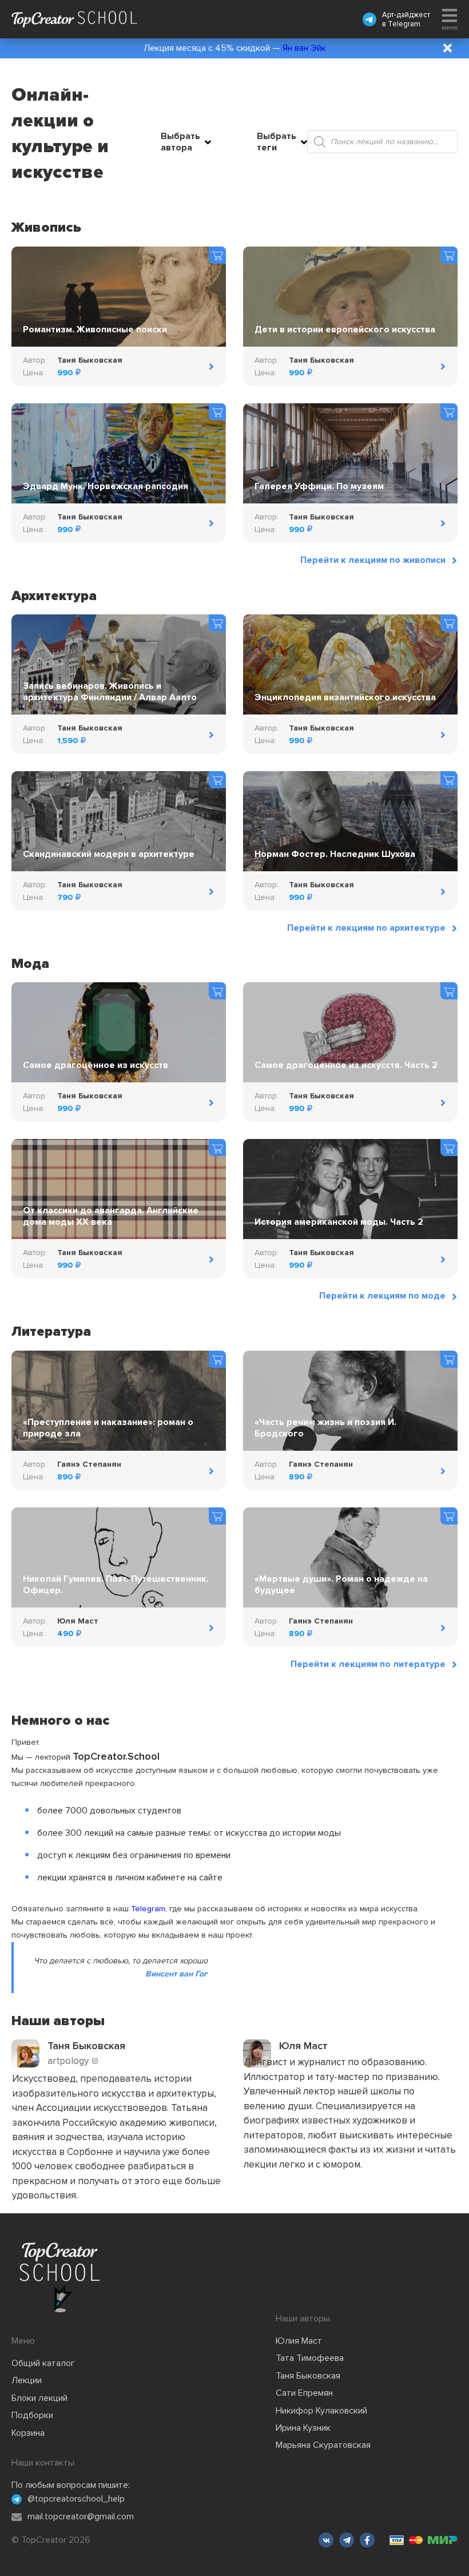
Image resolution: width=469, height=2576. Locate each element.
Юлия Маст (299, 2341)
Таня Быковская (308, 2376)
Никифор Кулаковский (321, 2411)
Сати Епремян (304, 2393)
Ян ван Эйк (304, 48)
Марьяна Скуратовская (323, 2445)
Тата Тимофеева (310, 2358)
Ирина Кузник (303, 2428)
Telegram (404, 24)
